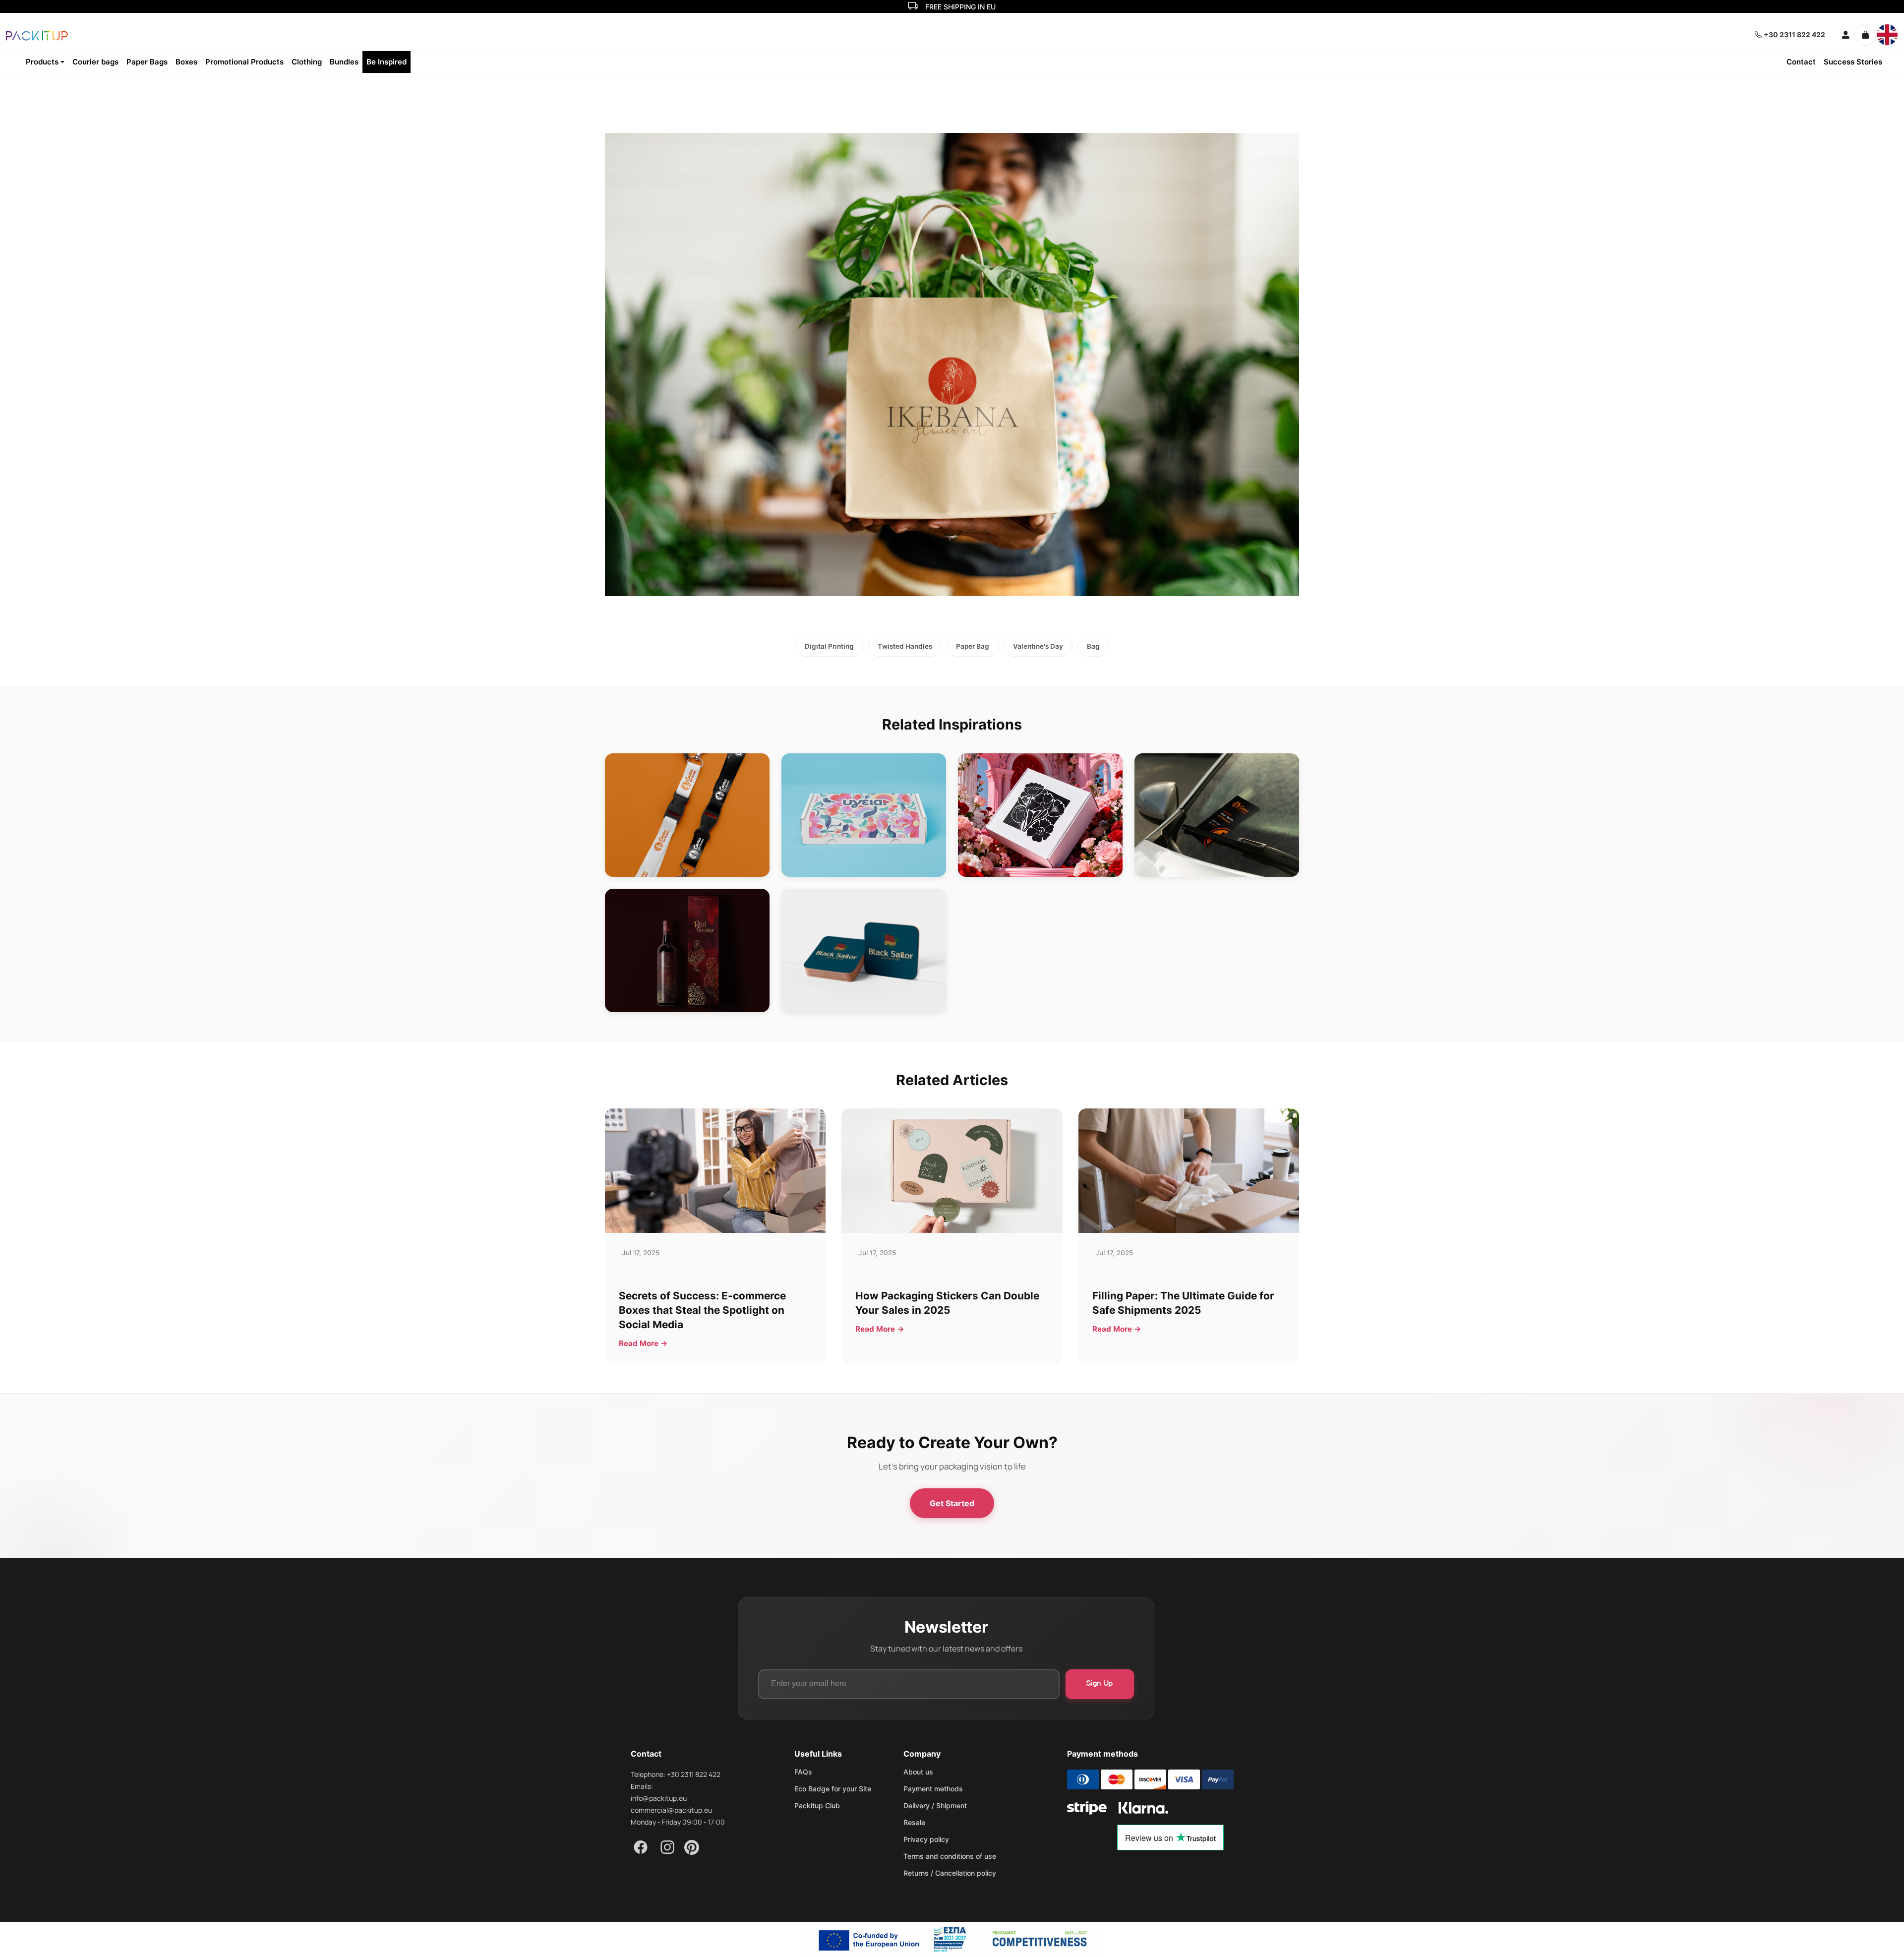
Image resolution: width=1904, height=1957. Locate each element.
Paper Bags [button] (147, 62)
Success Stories (1853, 62)
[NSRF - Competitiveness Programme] (952, 1939)
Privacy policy (926, 1839)
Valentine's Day (1038, 646)
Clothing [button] (307, 62)
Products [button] (42, 62)
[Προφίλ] (1842, 35)
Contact (1801, 62)
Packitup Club (817, 1806)
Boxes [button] (186, 62)
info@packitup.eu (659, 1798)
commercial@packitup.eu (671, 1810)
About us (918, 1772)
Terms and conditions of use (950, 1856)
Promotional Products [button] (244, 62)
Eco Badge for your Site (833, 1789)
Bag (1093, 646)
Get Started (952, 1503)
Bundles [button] (344, 62)
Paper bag (973, 646)
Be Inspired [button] (387, 62)
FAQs (803, 1772)
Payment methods (933, 1789)
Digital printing (829, 646)
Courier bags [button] (95, 62)
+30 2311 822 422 (1794, 34)
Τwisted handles (905, 646)
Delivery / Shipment (935, 1806)
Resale (914, 1823)
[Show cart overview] (1865, 35)
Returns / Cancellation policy (950, 1873)
